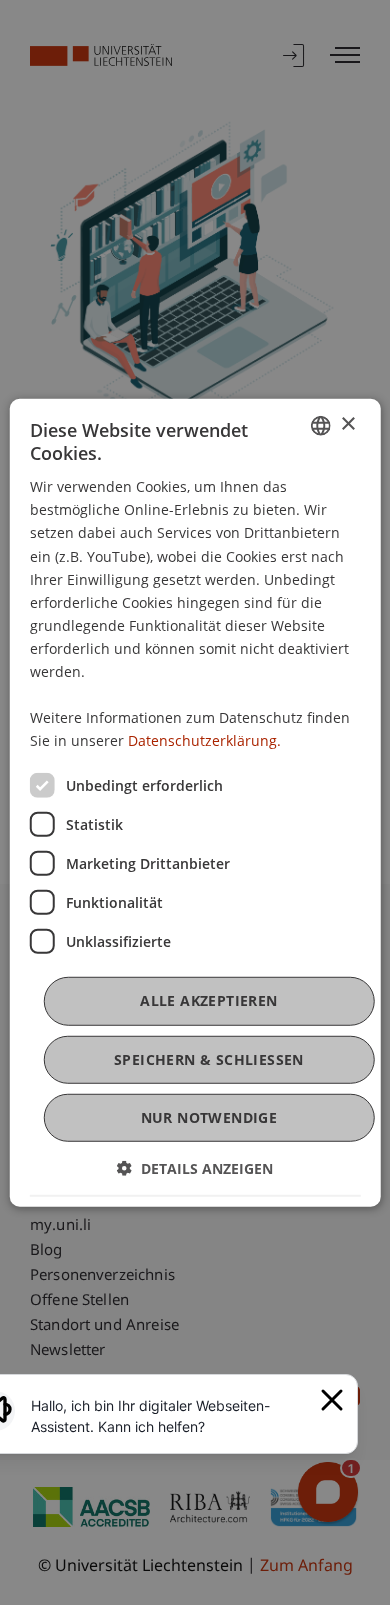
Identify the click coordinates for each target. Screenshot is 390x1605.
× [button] (347, 424)
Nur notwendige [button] (209, 1117)
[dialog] (195, 802)
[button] (195, 1168)
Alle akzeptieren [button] (208, 1000)
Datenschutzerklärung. (204, 740)
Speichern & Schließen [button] (209, 1058)
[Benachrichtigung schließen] (332, 1400)
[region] (170, 1416)
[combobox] (320, 425)
